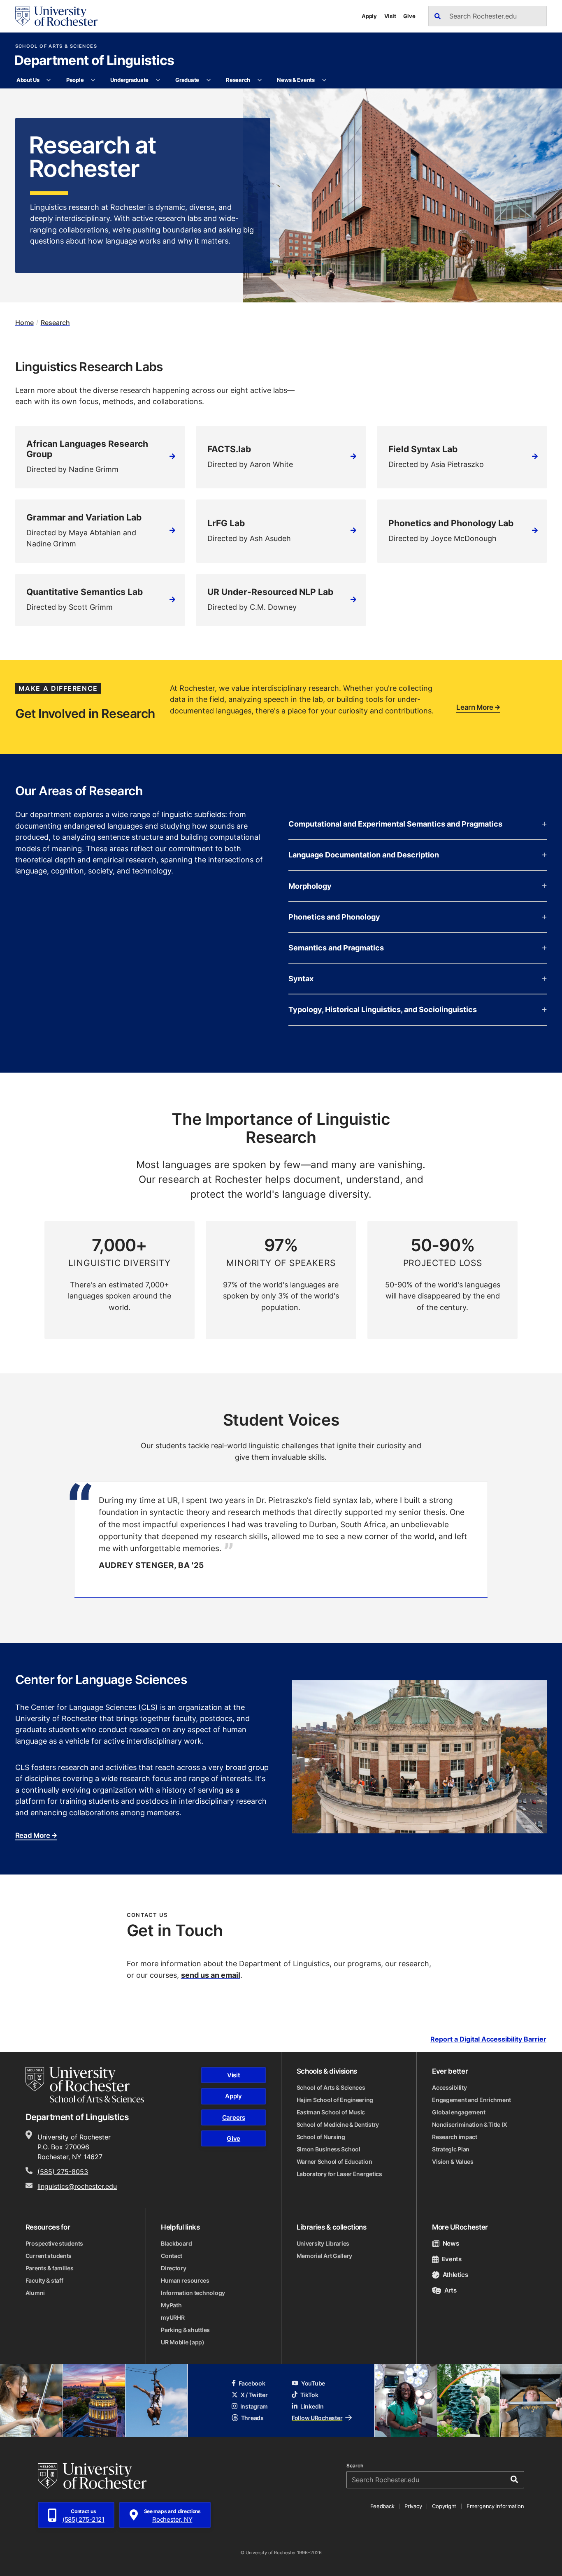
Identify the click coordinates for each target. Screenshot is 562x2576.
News (451, 2243)
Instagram (254, 2406)
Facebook (252, 2383)
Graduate (187, 80)
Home (24, 323)
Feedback (382, 2506)
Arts (450, 2290)
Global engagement (459, 2112)
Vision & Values (453, 2161)
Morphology (310, 886)
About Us (28, 80)
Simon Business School (329, 2149)
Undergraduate (129, 80)
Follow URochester (317, 2418)
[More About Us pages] (49, 80)
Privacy (413, 2506)
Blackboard (176, 2243)
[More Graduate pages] (208, 80)
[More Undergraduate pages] (158, 80)
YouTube (313, 2383)
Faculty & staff (44, 2280)
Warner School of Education (334, 2161)
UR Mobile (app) (183, 2342)
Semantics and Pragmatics (336, 948)
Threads (252, 2418)
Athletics (455, 2275)
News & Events (296, 80)
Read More (33, 1835)
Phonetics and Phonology (334, 917)
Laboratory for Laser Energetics (339, 2174)
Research (238, 80)
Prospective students (54, 2243)
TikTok (309, 2395)
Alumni (35, 2293)
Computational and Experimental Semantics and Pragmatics (395, 824)
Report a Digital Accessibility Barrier (488, 2039)
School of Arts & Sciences (56, 46)
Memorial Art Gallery (324, 2256)
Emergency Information (495, 2506)
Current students (49, 2256)
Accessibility (449, 2087)
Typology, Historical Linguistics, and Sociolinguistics (383, 1009)
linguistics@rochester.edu (77, 2186)
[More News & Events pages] (324, 80)
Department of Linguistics (94, 61)
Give (409, 16)
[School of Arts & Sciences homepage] (85, 2085)
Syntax (301, 978)
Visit (390, 16)
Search (355, 2466)
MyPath (171, 2305)
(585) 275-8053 (63, 2172)
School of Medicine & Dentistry (338, 2124)
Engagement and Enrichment (471, 2100)
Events (452, 2259)
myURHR (173, 2317)
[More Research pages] (259, 80)
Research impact (455, 2137)
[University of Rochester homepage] (56, 16)
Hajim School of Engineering (335, 2100)
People (75, 80)
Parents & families (50, 2268)
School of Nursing (321, 2137)
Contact (172, 2256)
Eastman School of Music (331, 2112)
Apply (369, 16)
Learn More (475, 707)
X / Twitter (254, 2395)
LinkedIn (312, 2406)
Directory (173, 2268)
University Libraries (323, 2243)
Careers (234, 2117)
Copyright (444, 2506)
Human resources (185, 2280)
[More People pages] (93, 80)
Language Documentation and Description (364, 855)
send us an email (211, 1975)
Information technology (193, 2293)
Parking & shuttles (185, 2330)
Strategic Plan (451, 2149)
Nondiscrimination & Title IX (469, 2124)
